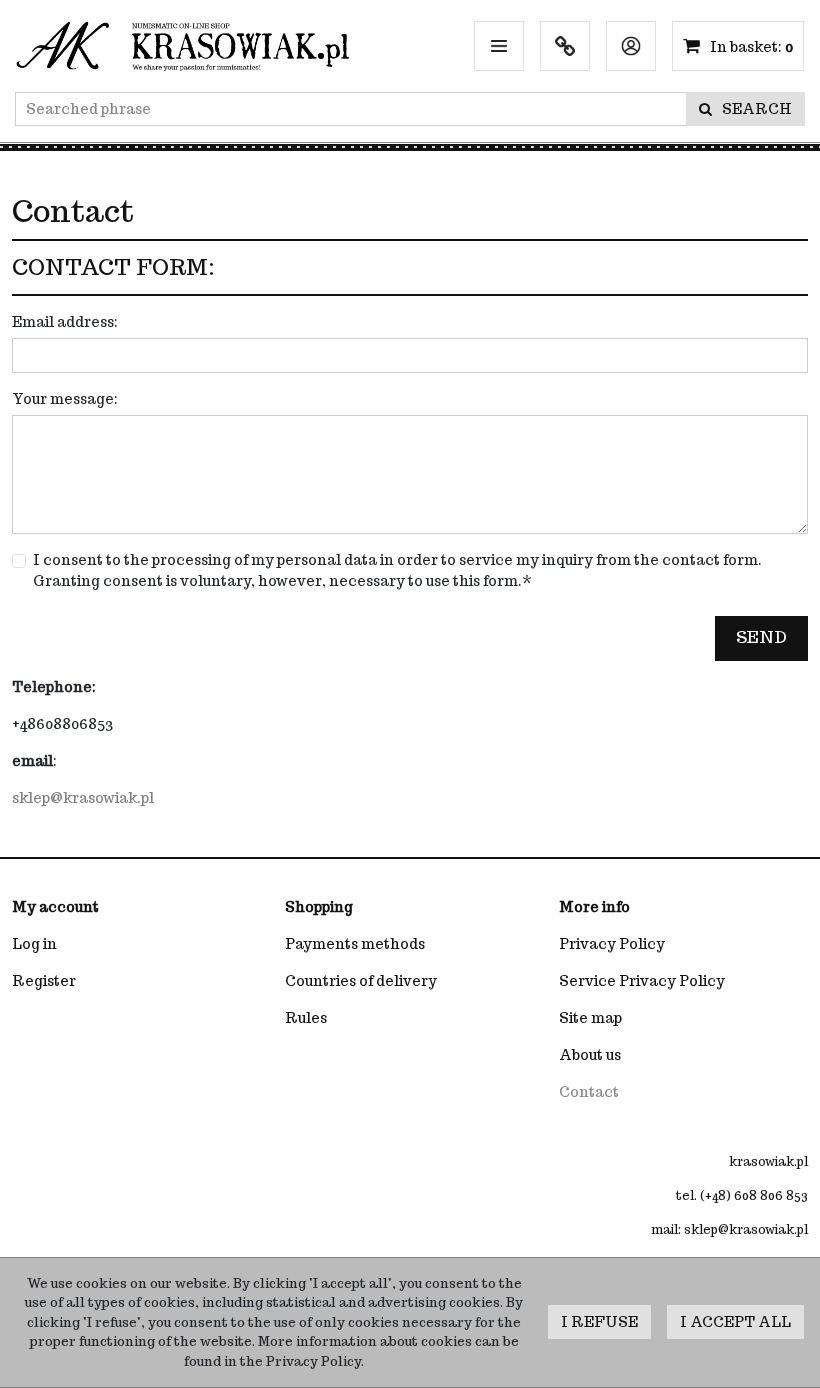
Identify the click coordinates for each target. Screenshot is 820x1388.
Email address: (65, 322)
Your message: (65, 399)
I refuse (599, 1322)
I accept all (735, 1322)
